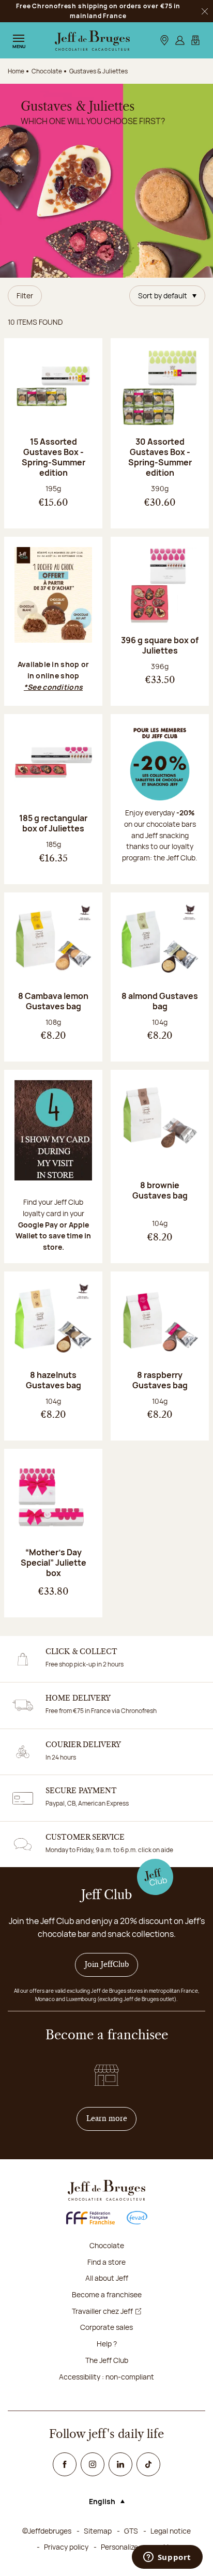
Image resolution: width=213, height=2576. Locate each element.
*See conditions (53, 687)
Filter (25, 296)
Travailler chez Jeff (102, 2311)
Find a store (106, 2262)
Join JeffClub (107, 1965)
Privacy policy (66, 2547)
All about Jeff (107, 2278)
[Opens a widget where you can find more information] (167, 2558)
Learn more (112, 2119)
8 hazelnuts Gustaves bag (54, 1380)
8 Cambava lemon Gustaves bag (53, 1001)
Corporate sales (106, 2327)
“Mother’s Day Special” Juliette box (54, 1563)
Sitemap (98, 2531)
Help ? (107, 2344)
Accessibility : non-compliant (106, 2377)
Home (16, 71)
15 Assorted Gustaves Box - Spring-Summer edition (54, 457)
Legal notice (171, 2531)
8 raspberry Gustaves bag (160, 1380)
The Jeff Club (107, 2360)
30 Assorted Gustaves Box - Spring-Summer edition (160, 457)
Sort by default (163, 296)
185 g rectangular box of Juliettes (53, 823)
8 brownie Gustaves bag (160, 1190)
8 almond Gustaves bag (160, 1001)
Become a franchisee (107, 2294)
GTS (131, 2531)
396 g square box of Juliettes (160, 645)
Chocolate (107, 2245)
